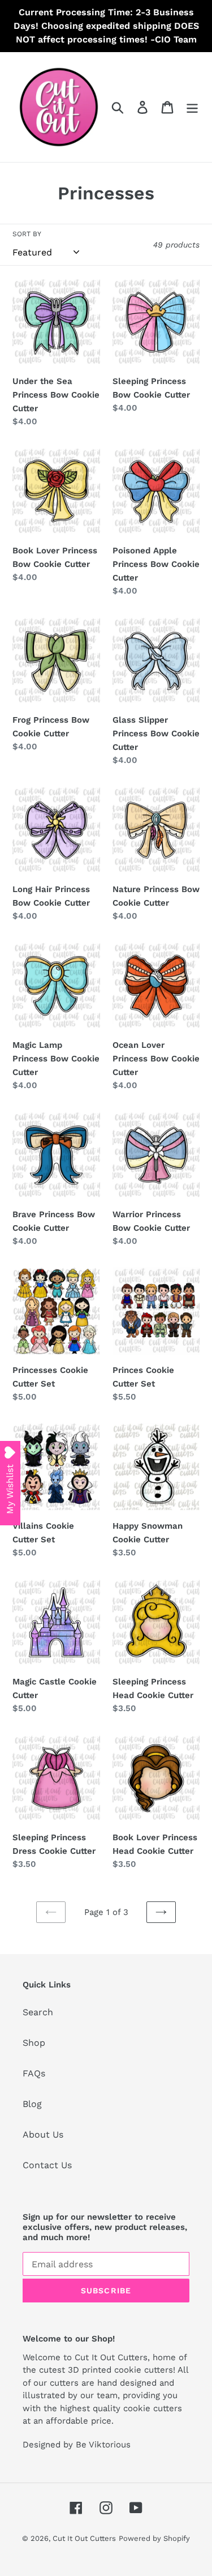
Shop (34, 2043)
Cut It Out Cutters (84, 2538)
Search (38, 2012)
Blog (32, 2104)
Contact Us (47, 2165)
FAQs (34, 2073)
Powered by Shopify (154, 2538)
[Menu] (192, 107)
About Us (43, 2134)
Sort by (27, 234)
